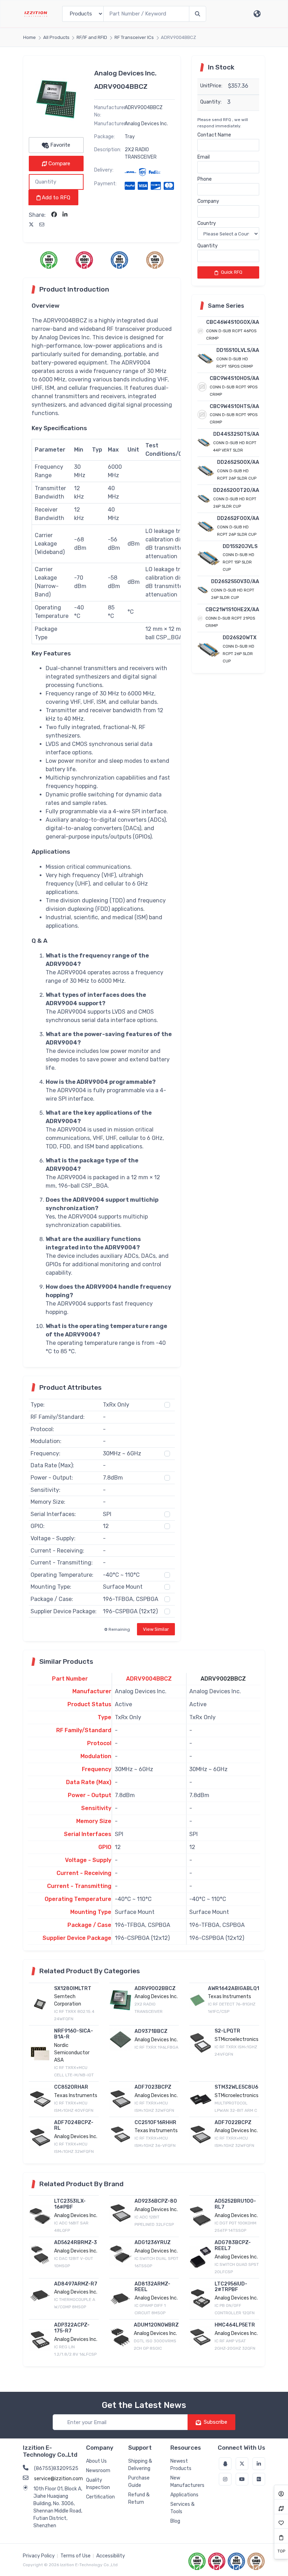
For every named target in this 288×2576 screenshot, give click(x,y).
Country (207, 223)
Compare (59, 163)
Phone (205, 179)
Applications (184, 2495)
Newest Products (181, 2465)
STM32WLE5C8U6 (236, 2087)
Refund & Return (139, 2498)
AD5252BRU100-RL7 (235, 2204)
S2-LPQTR (227, 2031)
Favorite (60, 145)
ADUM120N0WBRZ (156, 2325)
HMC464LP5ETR (235, 2325)
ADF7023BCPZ (153, 2087)
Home (30, 37)
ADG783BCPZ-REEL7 (233, 2245)
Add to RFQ (55, 198)
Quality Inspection (98, 2484)
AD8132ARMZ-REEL (152, 2287)
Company (208, 201)
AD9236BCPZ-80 (156, 2201)
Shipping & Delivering (140, 2465)
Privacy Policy (39, 2556)
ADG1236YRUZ (153, 2243)
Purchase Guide (139, 2482)
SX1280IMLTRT (73, 1988)
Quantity (208, 246)
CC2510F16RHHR (155, 2123)
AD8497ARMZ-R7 (76, 2284)
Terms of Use (76, 2556)
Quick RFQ (232, 272)
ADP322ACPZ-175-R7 (72, 2328)
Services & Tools (182, 2508)
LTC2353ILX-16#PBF (70, 2204)
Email (204, 157)
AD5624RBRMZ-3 (76, 2243)
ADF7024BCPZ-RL (74, 2125)
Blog (175, 2521)
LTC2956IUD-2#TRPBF (231, 2287)
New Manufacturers (187, 2482)
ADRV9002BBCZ (223, 1679)
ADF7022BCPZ (233, 2123)
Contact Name (214, 135)
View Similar (156, 1629)
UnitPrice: (211, 86)
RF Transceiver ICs (134, 37)
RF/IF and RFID (92, 37)
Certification (100, 2497)
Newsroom (98, 2471)
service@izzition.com (58, 2479)
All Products (56, 37)
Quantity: (211, 102)
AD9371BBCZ (151, 2031)
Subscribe (215, 2422)
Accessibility (111, 2556)
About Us (96, 2461)
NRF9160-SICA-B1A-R (74, 2034)
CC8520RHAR (71, 2087)
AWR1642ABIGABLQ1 (234, 1988)
